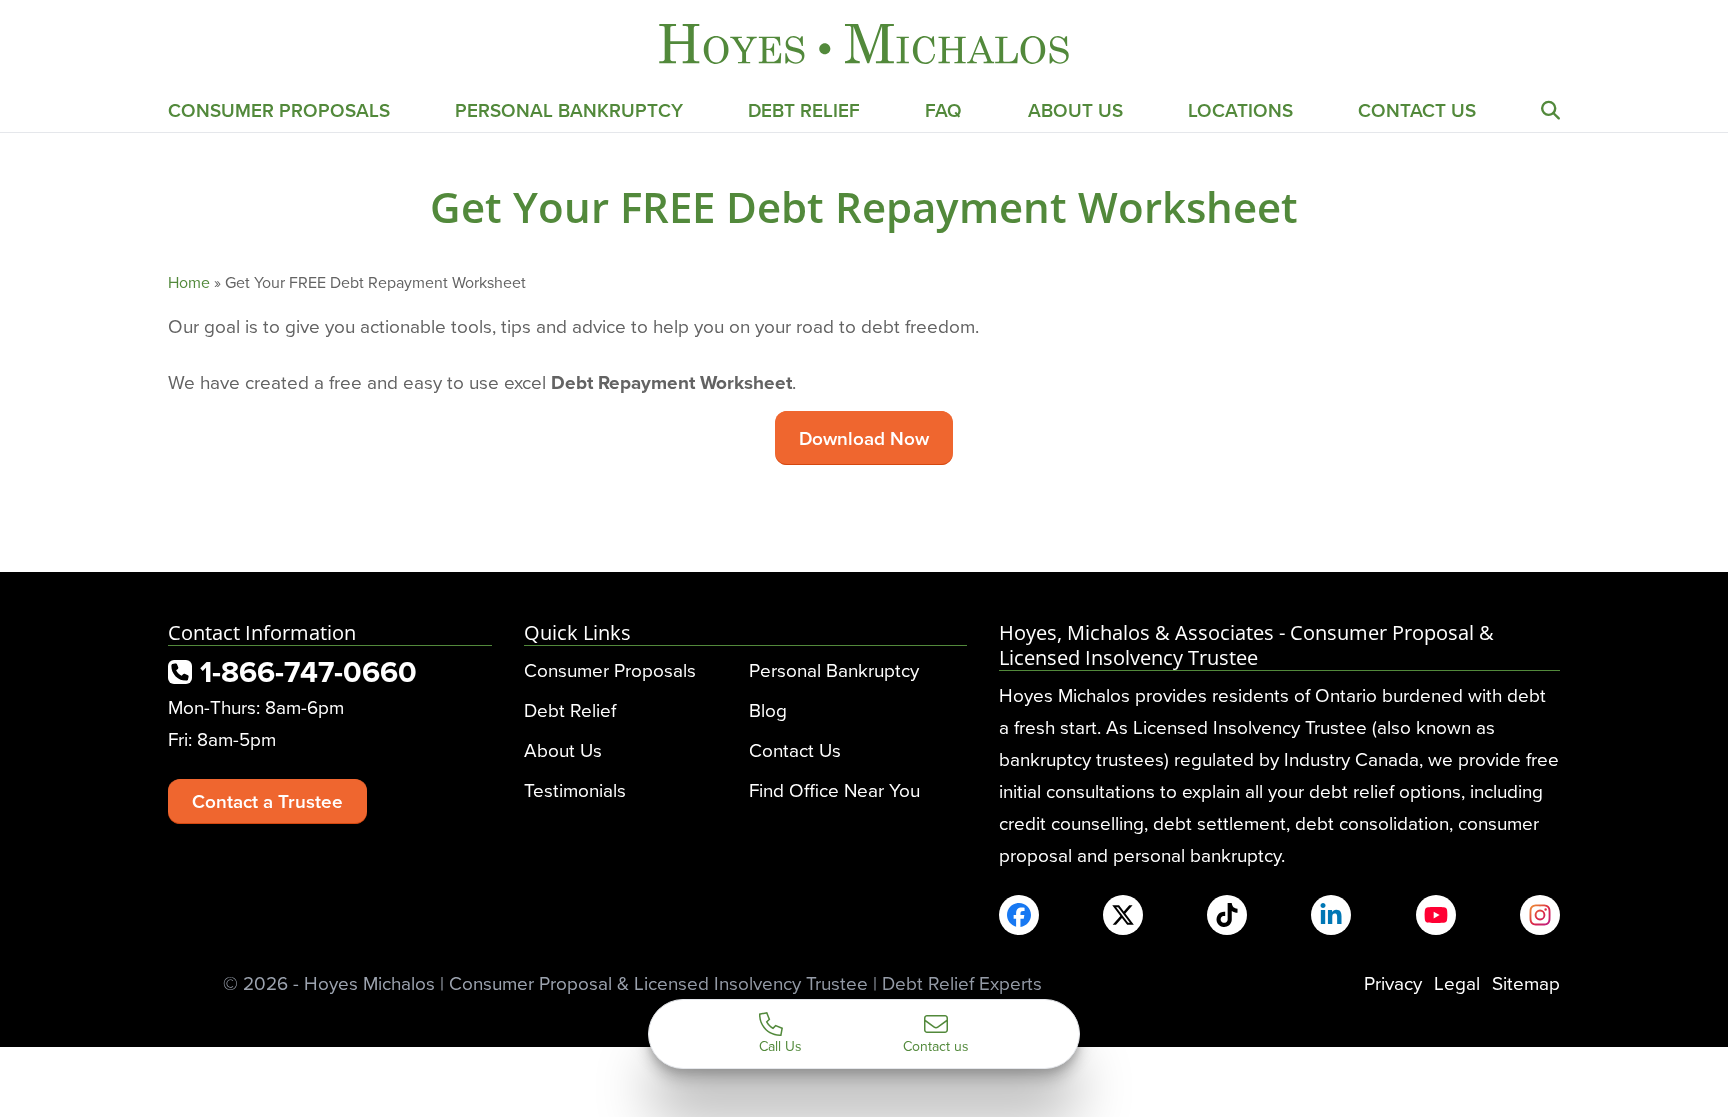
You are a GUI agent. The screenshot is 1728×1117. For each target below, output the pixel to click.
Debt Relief (804, 110)
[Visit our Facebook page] (1019, 915)
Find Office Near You (834, 789)
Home (189, 282)
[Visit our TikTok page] (1227, 915)
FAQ (943, 110)
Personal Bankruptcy (569, 110)
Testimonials (575, 789)
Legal (1457, 982)
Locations (1240, 110)
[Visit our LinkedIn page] (1331, 915)
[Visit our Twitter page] (1123, 915)
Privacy (1393, 982)
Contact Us (1417, 110)
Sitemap (1526, 982)
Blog (768, 709)
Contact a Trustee (267, 801)
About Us (1075, 110)
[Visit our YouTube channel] (1436, 915)
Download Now (864, 438)
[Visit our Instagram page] (1540, 915)
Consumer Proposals (279, 110)
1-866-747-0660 (304, 671)
